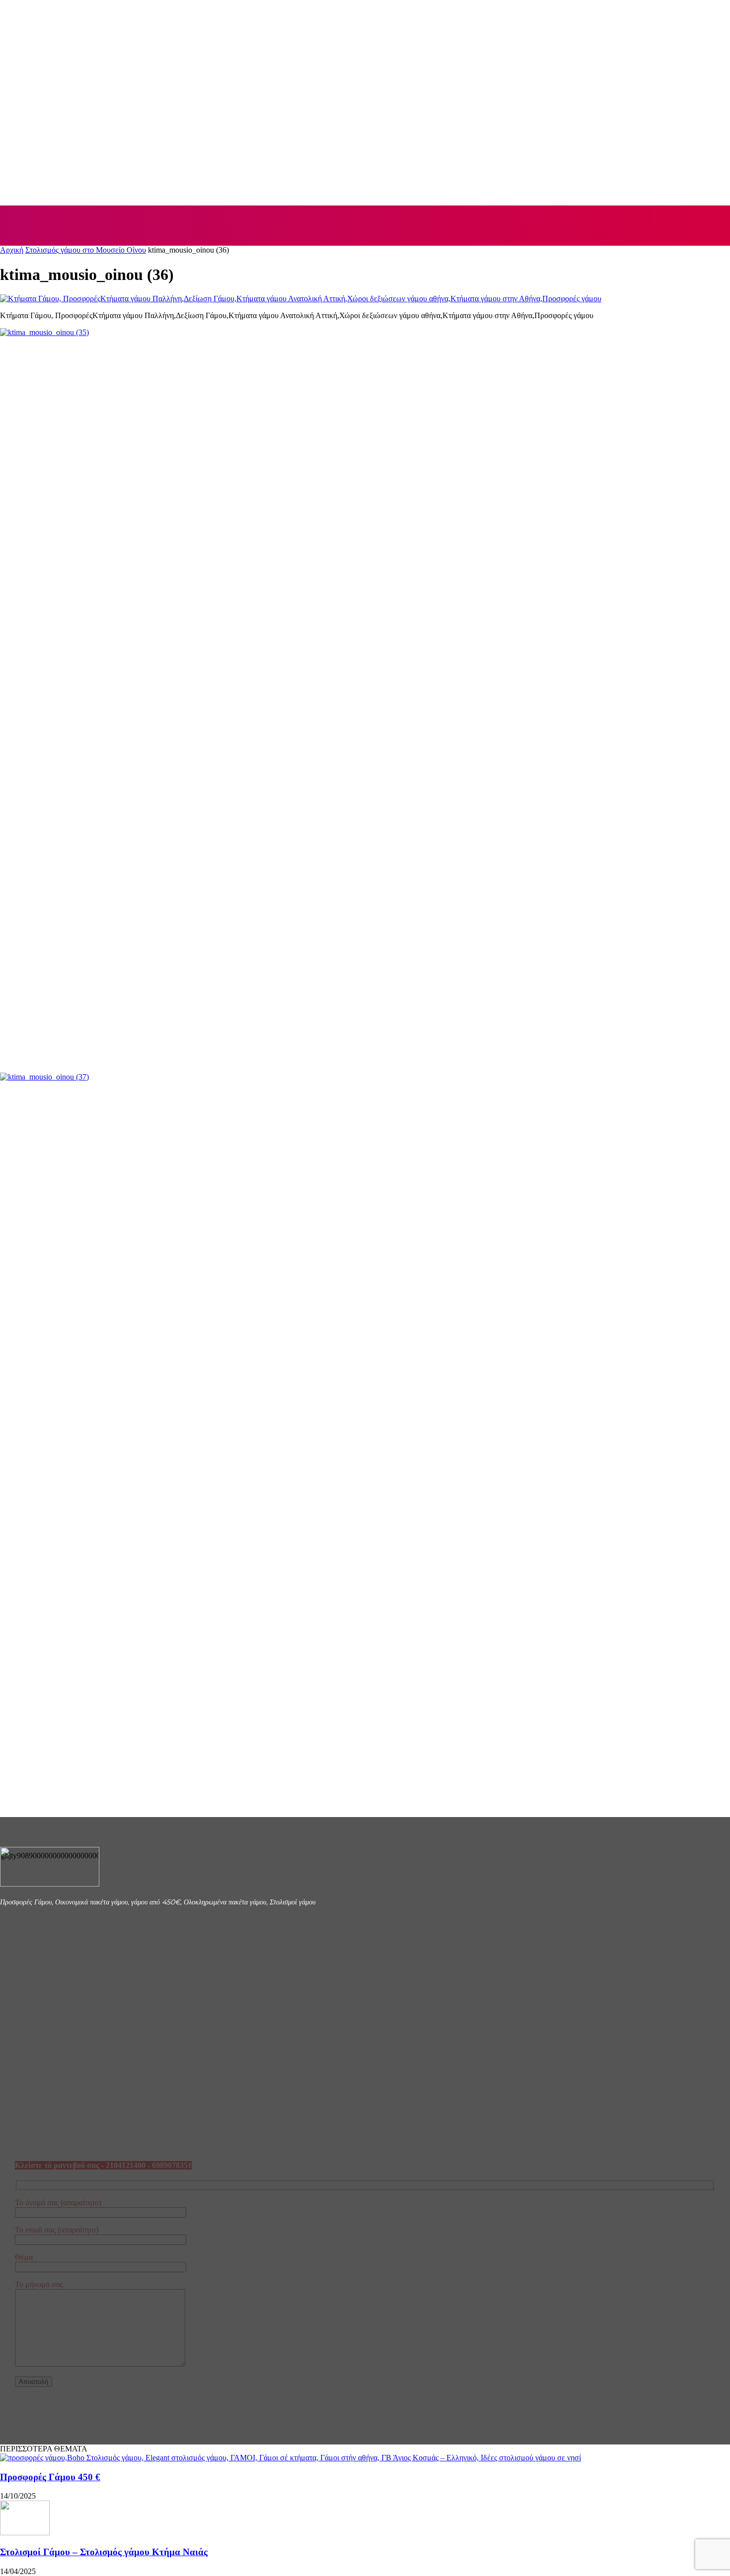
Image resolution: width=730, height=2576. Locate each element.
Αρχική (12, 250)
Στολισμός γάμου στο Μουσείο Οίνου (86, 250)
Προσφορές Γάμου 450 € (50, 2477)
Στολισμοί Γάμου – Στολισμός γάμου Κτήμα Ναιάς (104, 2552)
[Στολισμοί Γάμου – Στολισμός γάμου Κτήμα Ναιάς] (25, 2533)
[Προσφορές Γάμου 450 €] (291, 2458)
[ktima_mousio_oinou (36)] (301, 299)
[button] (711, 225)
